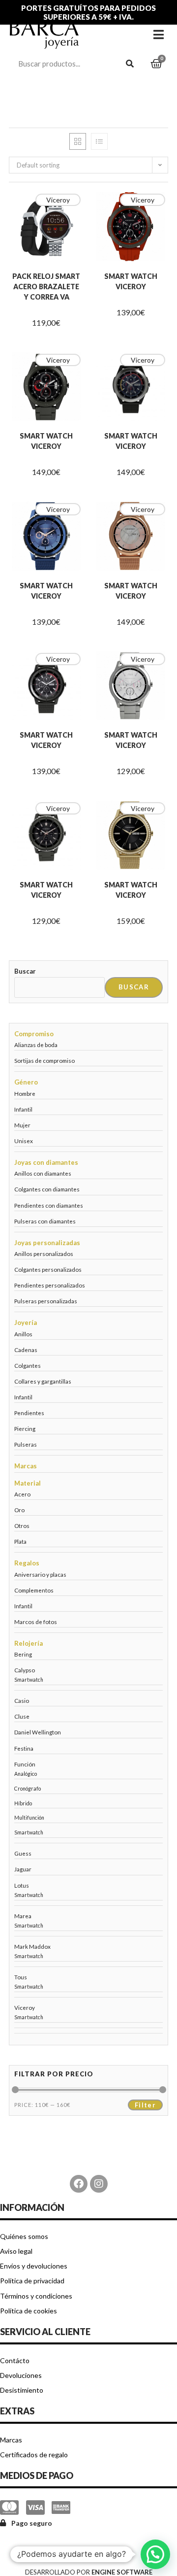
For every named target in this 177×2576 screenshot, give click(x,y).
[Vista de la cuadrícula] (78, 141)
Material (28, 1483)
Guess (23, 1853)
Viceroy (58, 200)
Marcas (26, 1466)
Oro (19, 1510)
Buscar (25, 971)
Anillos (23, 1334)
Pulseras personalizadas (46, 1301)
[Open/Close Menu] (159, 34)
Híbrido (23, 1803)
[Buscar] (130, 64)
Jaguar (23, 1869)
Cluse (22, 1716)
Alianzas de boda (36, 1045)
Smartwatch (29, 1680)
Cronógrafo (28, 1789)
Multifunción (29, 1818)
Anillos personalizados (44, 1254)
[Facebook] (79, 2184)
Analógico (26, 1774)
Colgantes (28, 1365)
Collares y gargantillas (43, 1381)
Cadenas (26, 1350)
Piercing (25, 1428)
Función (25, 1764)
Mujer (22, 1125)
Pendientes (29, 1413)
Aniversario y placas (40, 1574)
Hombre (25, 1093)
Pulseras (26, 1444)
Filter (145, 2105)
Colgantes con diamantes (47, 1189)
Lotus (22, 1885)
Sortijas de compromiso (44, 1060)
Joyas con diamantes (46, 1162)
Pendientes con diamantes (49, 1205)
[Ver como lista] (99, 141)
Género (26, 1082)
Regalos (27, 1563)
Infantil (23, 1109)
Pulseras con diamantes (45, 1221)
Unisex (24, 1141)
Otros (22, 1525)
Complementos (34, 1590)
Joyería (26, 1322)
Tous (21, 1977)
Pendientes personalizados (50, 1285)
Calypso (25, 1670)
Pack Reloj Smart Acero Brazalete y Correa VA (46, 287)
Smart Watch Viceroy (131, 281)
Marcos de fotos (36, 1622)
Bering (23, 1654)
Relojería (29, 1643)
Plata (20, 1541)
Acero (22, 1494)
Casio (22, 1700)
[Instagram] (99, 2184)
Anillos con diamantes (43, 1173)
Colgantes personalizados (48, 1269)
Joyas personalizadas (47, 1243)
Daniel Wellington (38, 1732)
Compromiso (34, 1034)
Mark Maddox (32, 1946)
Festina (24, 1748)
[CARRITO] (156, 64)
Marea (23, 1916)
